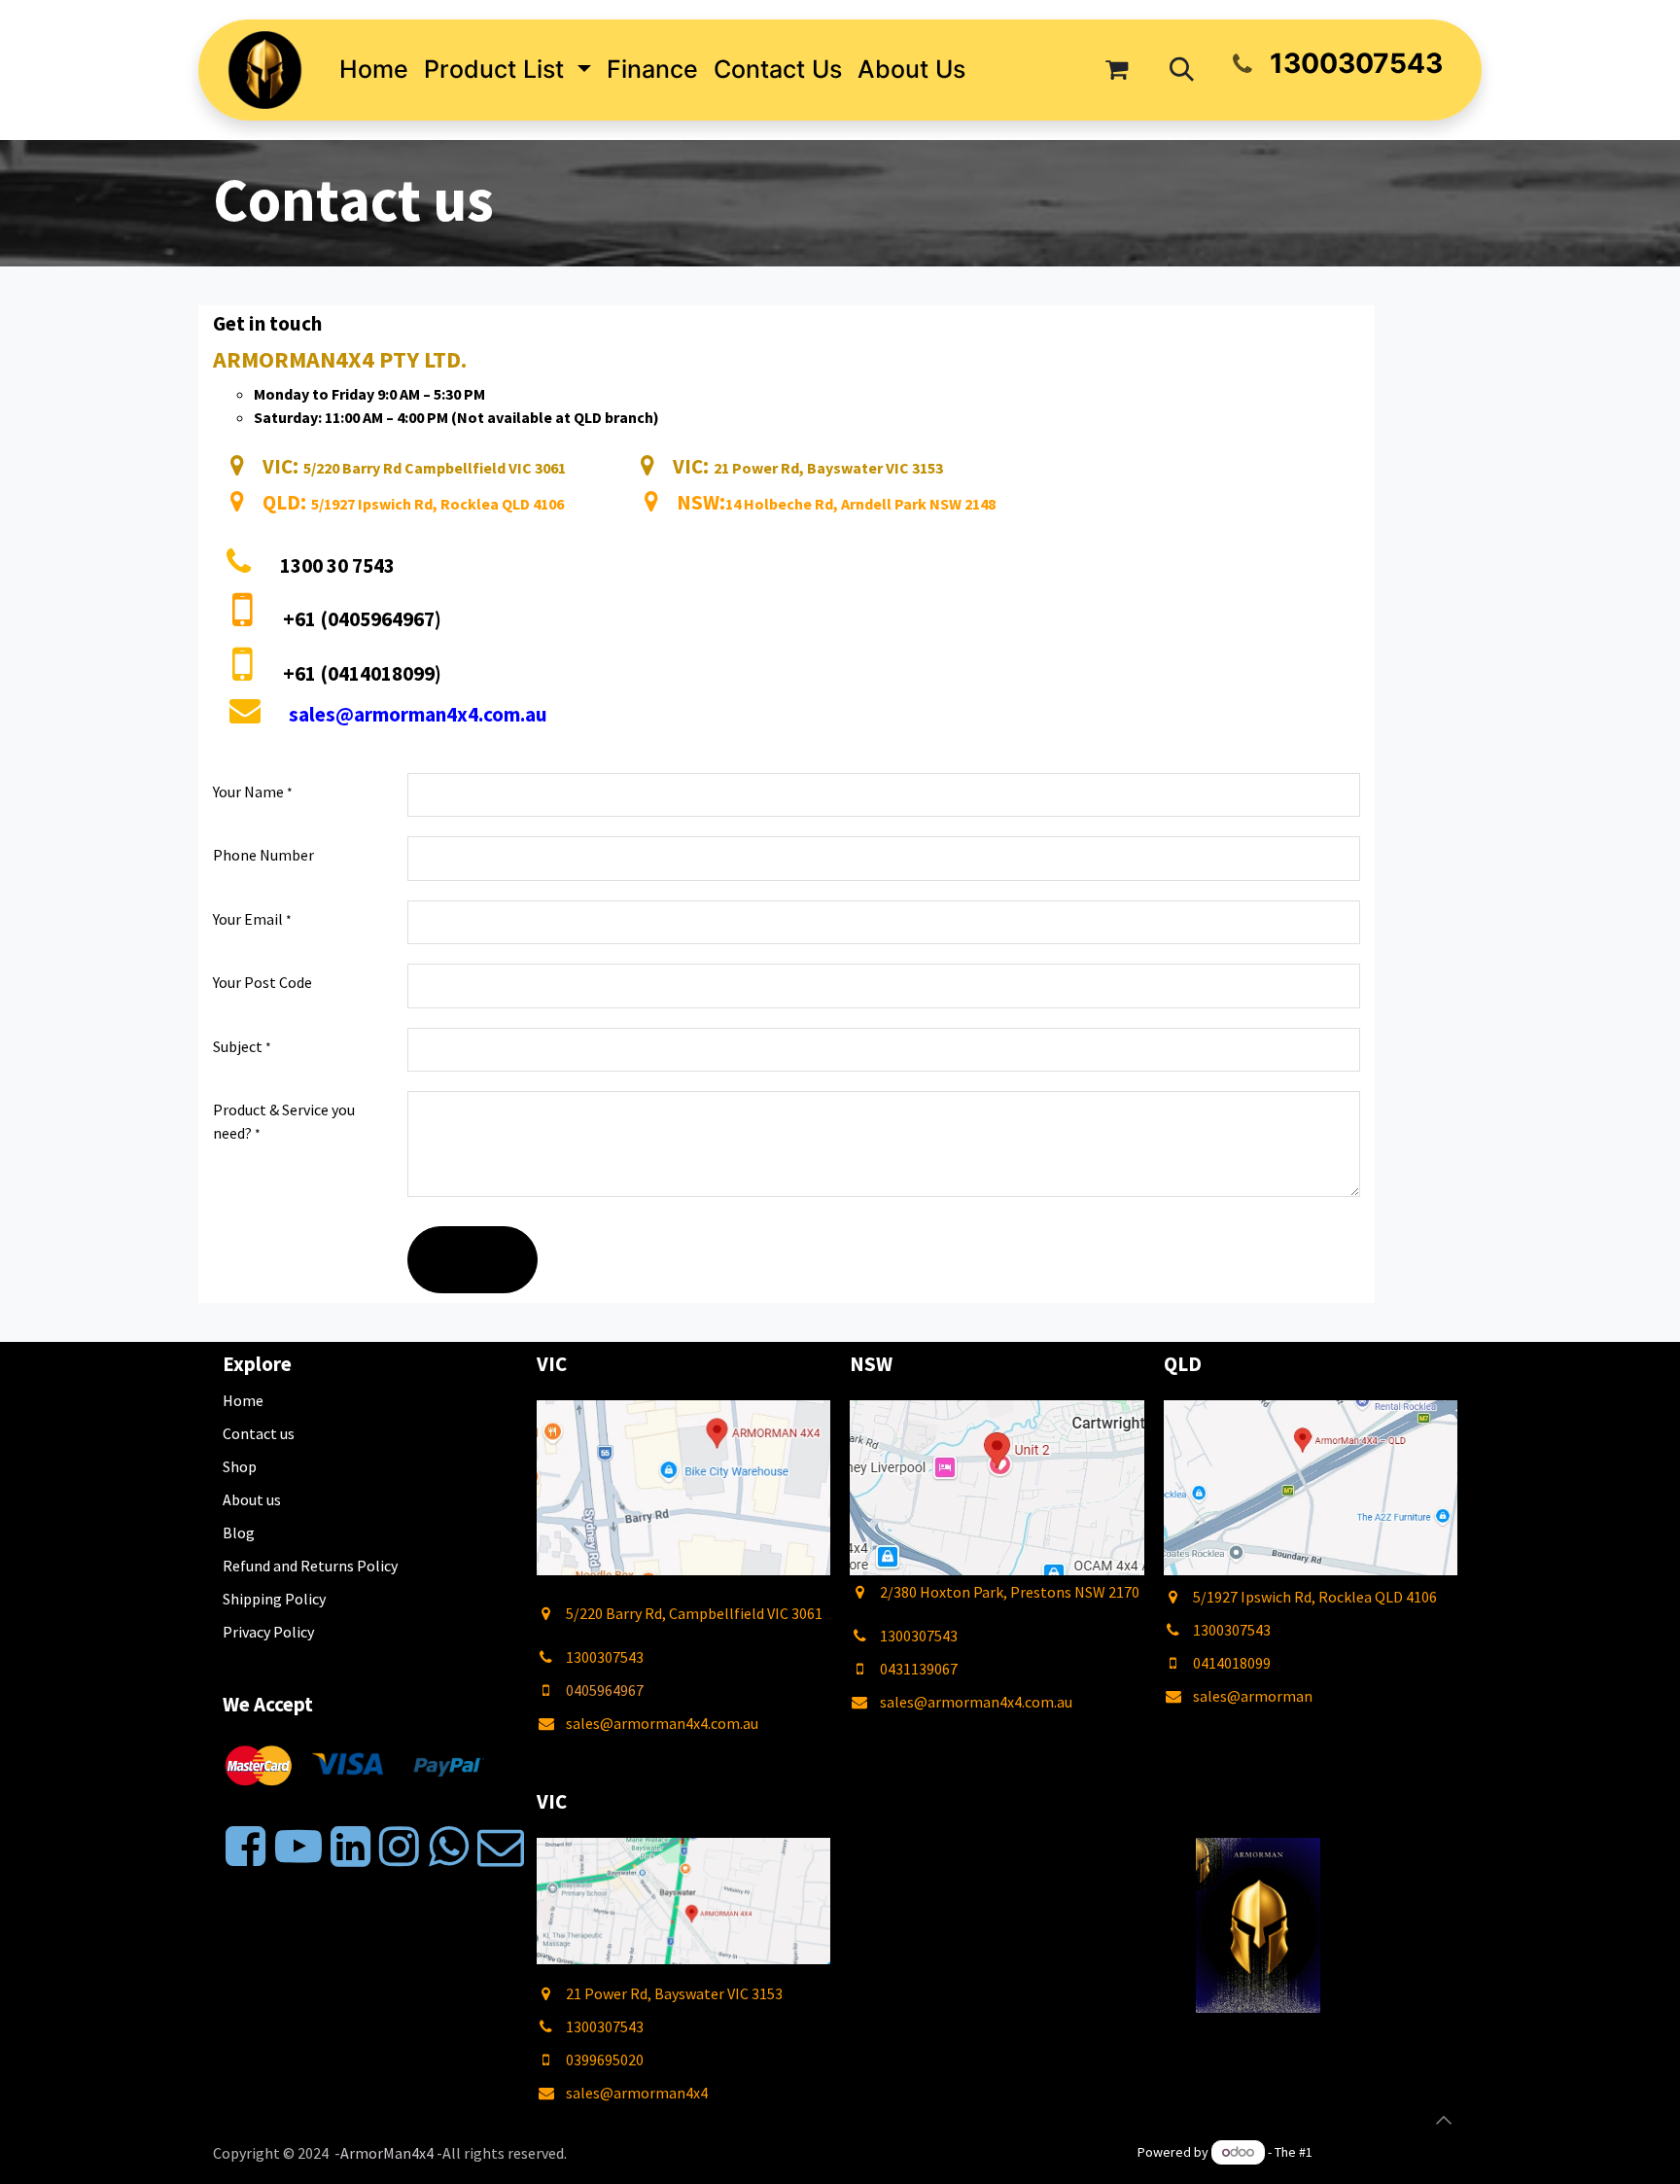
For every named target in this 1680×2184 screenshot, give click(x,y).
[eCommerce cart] (1117, 70)
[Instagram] (399, 1847)
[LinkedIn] (350, 1847)
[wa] (449, 1847)
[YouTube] (298, 1847)
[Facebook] (245, 1847)
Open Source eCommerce (1391, 2152)
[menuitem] (374, 70)
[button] (1182, 70)
